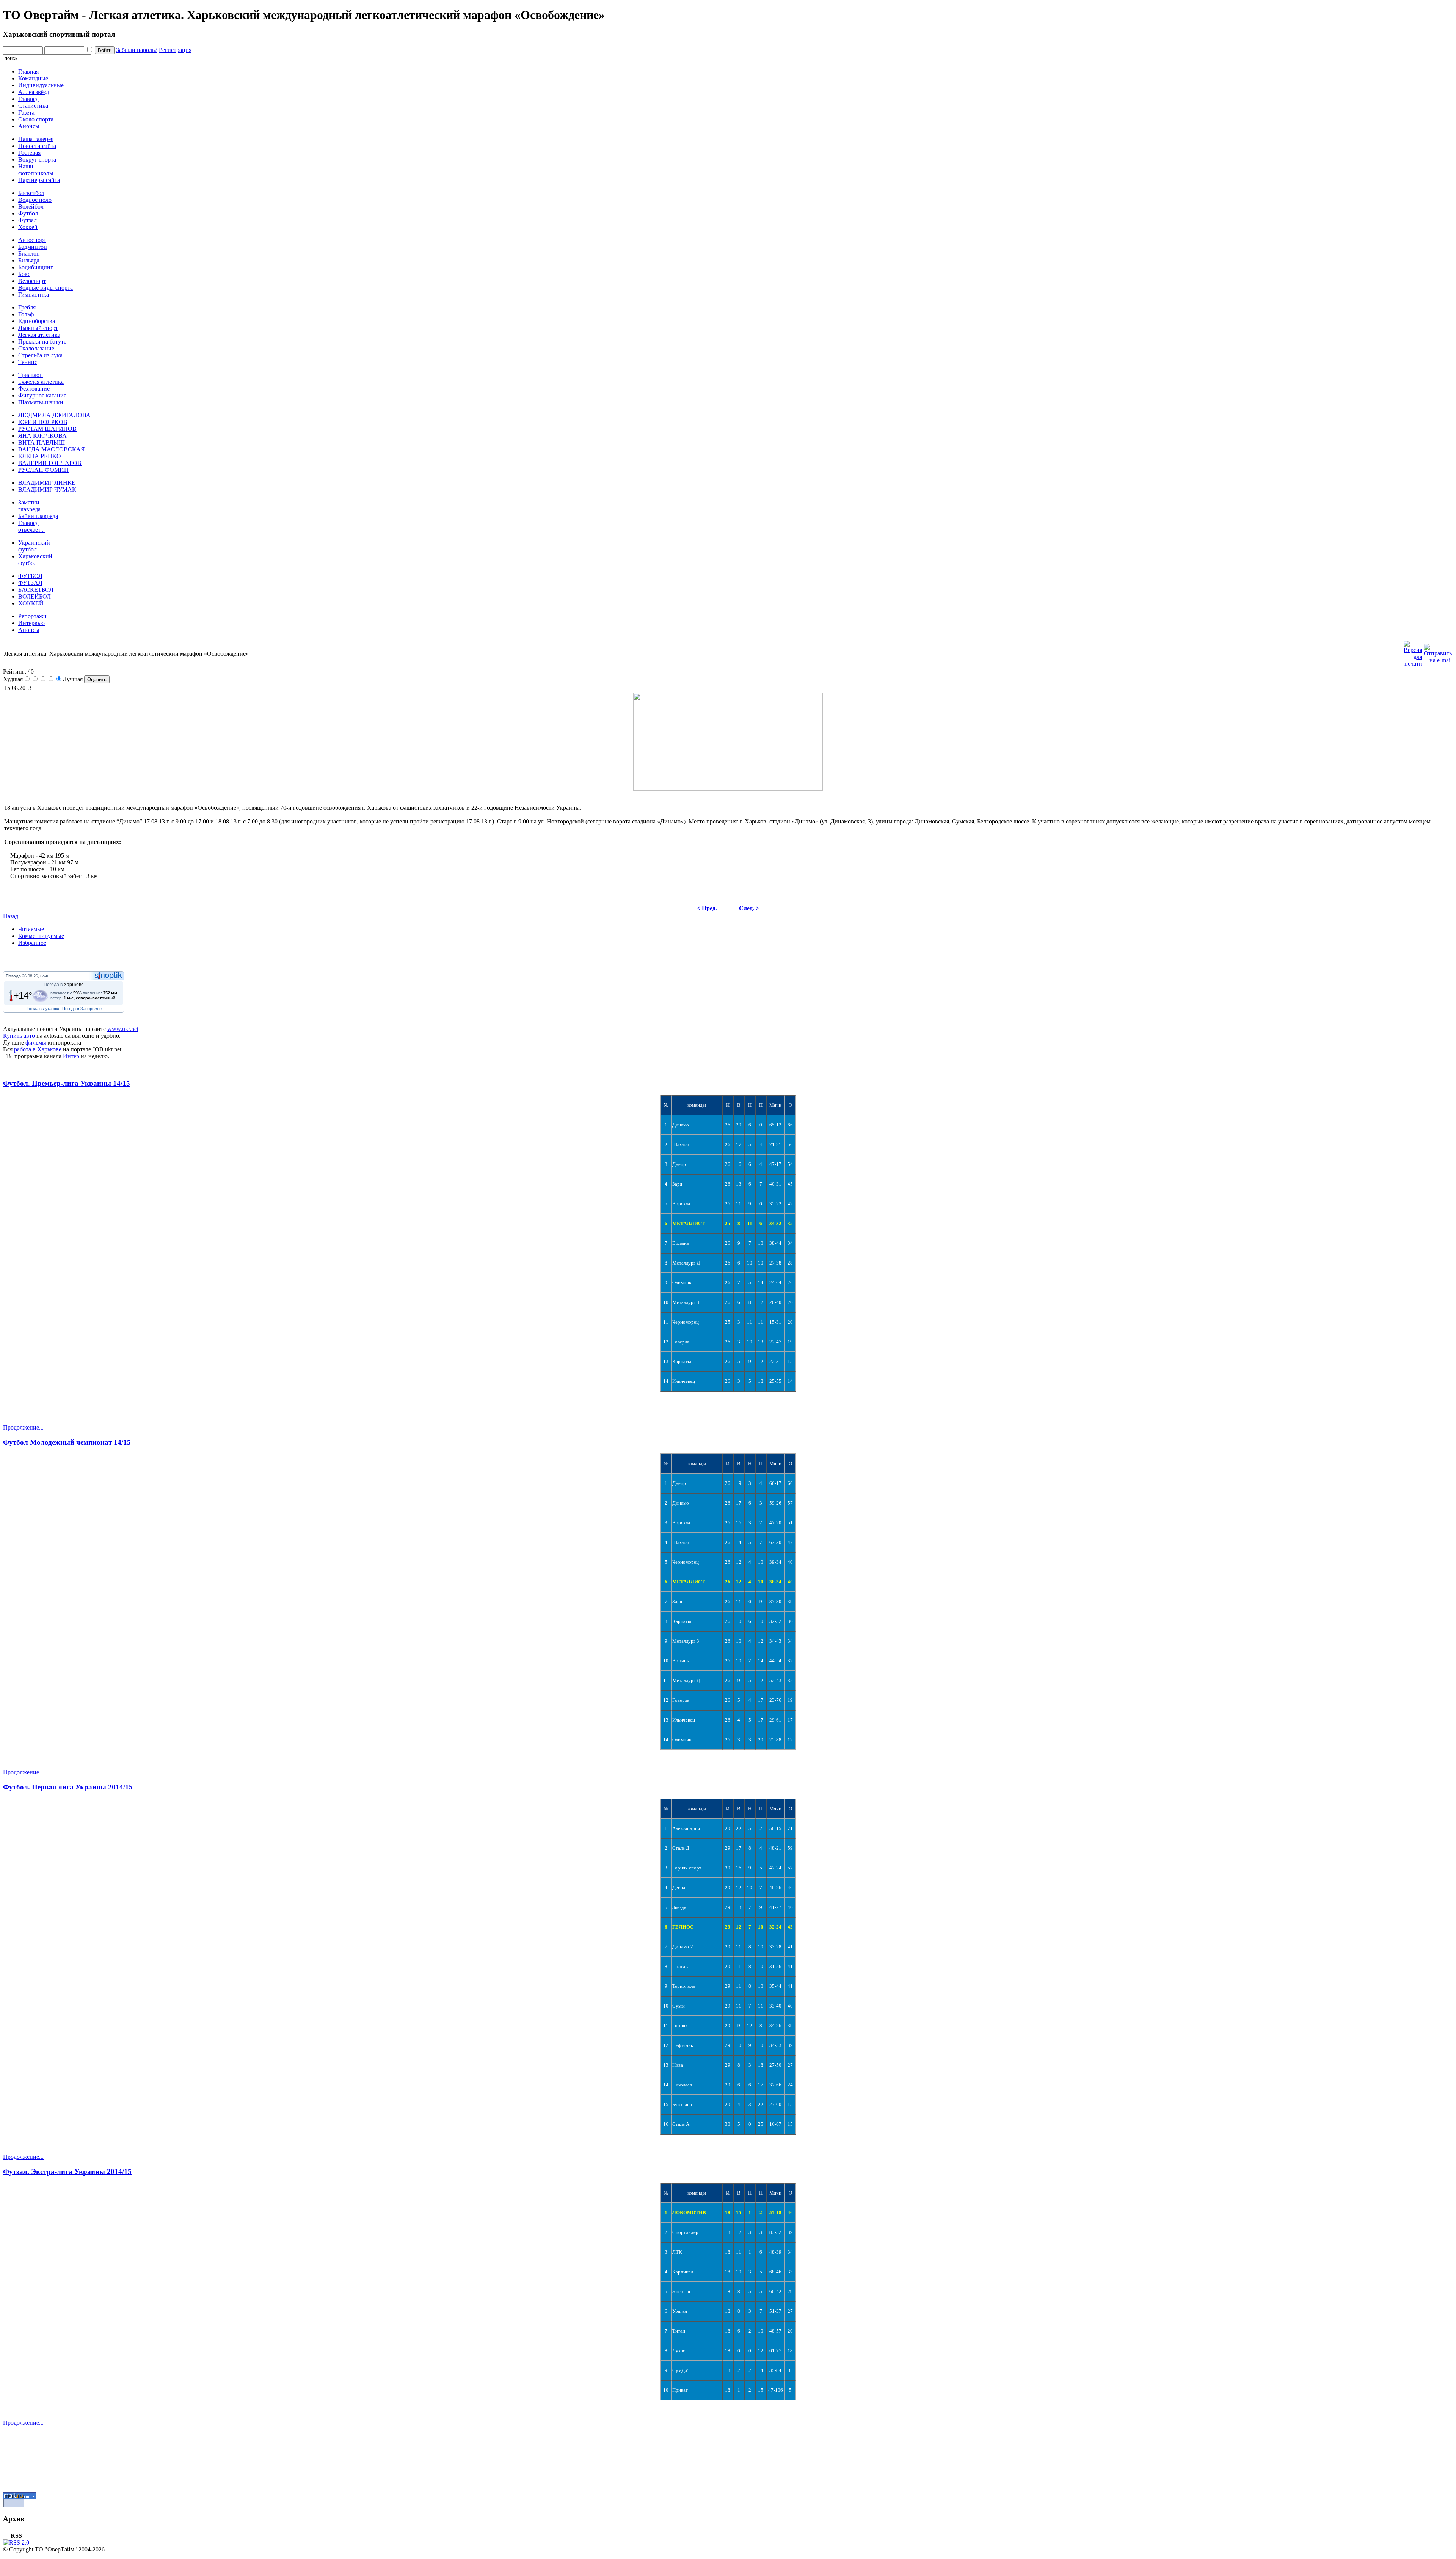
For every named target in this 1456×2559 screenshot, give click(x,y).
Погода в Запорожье (82, 1009)
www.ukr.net (123, 1029)
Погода (13, 976)
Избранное (32, 943)
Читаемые (31, 929)
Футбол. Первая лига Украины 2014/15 (68, 1787)
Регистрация (175, 50)
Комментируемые (41, 936)
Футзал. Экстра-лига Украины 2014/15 (67, 2172)
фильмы (36, 1042)
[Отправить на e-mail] (1438, 652)
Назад (11, 916)
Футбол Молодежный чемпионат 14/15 (67, 1442)
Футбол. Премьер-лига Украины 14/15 (67, 1083)
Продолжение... (23, 1427)
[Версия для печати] (1413, 652)
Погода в (64, 985)
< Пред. (707, 908)
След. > (749, 908)
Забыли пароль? (137, 50)
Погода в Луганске (42, 1009)
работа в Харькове (38, 1049)
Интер (71, 1056)
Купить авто (19, 1036)
